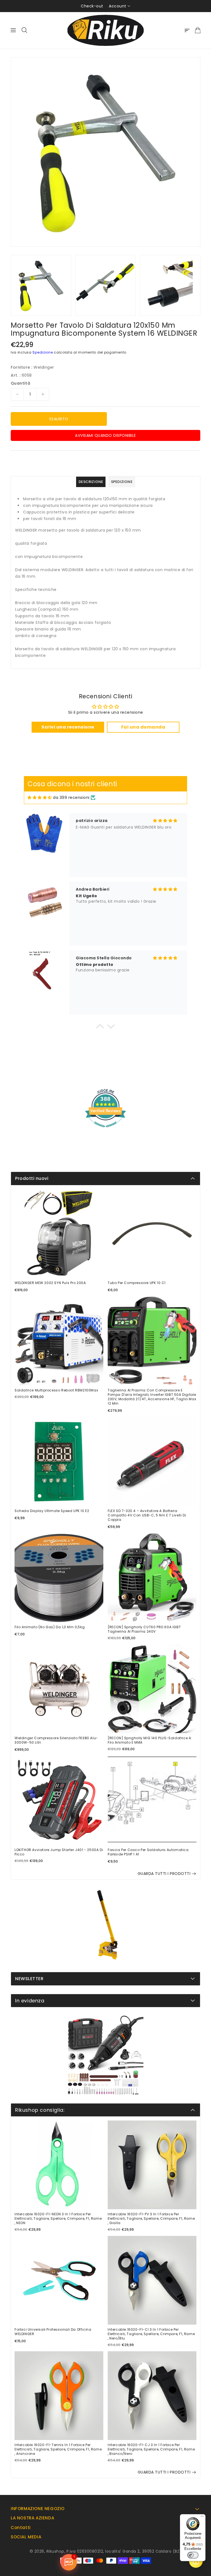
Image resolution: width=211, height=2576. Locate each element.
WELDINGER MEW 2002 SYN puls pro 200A (50, 1283)
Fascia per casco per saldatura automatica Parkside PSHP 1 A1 (148, 1852)
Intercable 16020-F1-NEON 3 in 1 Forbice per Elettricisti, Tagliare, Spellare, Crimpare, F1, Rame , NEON (58, 2219)
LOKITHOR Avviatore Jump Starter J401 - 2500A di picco (59, 1852)
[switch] (193, 2555)
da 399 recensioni (71, 797)
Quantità (20, 383)
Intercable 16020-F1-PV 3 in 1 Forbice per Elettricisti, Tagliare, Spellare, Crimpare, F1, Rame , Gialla (151, 2219)
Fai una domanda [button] (143, 727)
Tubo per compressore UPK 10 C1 (137, 1283)
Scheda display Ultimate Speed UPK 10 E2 (52, 1511)
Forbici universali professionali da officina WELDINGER (53, 2332)
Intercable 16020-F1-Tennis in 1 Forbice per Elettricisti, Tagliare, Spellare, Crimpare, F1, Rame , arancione (58, 2449)
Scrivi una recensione (68, 727)
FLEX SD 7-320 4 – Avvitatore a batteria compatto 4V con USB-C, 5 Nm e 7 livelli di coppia (147, 1515)
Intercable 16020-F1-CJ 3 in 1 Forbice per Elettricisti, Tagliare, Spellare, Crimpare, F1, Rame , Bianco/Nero (151, 2449)
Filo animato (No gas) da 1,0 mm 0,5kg (50, 1627)
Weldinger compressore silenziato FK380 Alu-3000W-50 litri (56, 1740)
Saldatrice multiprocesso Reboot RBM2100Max (56, 1390)
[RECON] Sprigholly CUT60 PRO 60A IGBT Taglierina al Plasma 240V (144, 1629)
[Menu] (202, 2517)
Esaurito (59, 419)
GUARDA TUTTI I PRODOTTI (164, 1874)
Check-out (92, 6)
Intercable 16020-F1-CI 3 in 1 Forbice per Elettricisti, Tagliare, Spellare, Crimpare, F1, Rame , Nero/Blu (151, 2334)
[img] (40, 798)
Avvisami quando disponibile (105, 435)
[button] (100, 1028)
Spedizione (43, 352)
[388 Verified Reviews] (105, 1130)
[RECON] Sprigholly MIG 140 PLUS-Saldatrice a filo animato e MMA (149, 1740)
